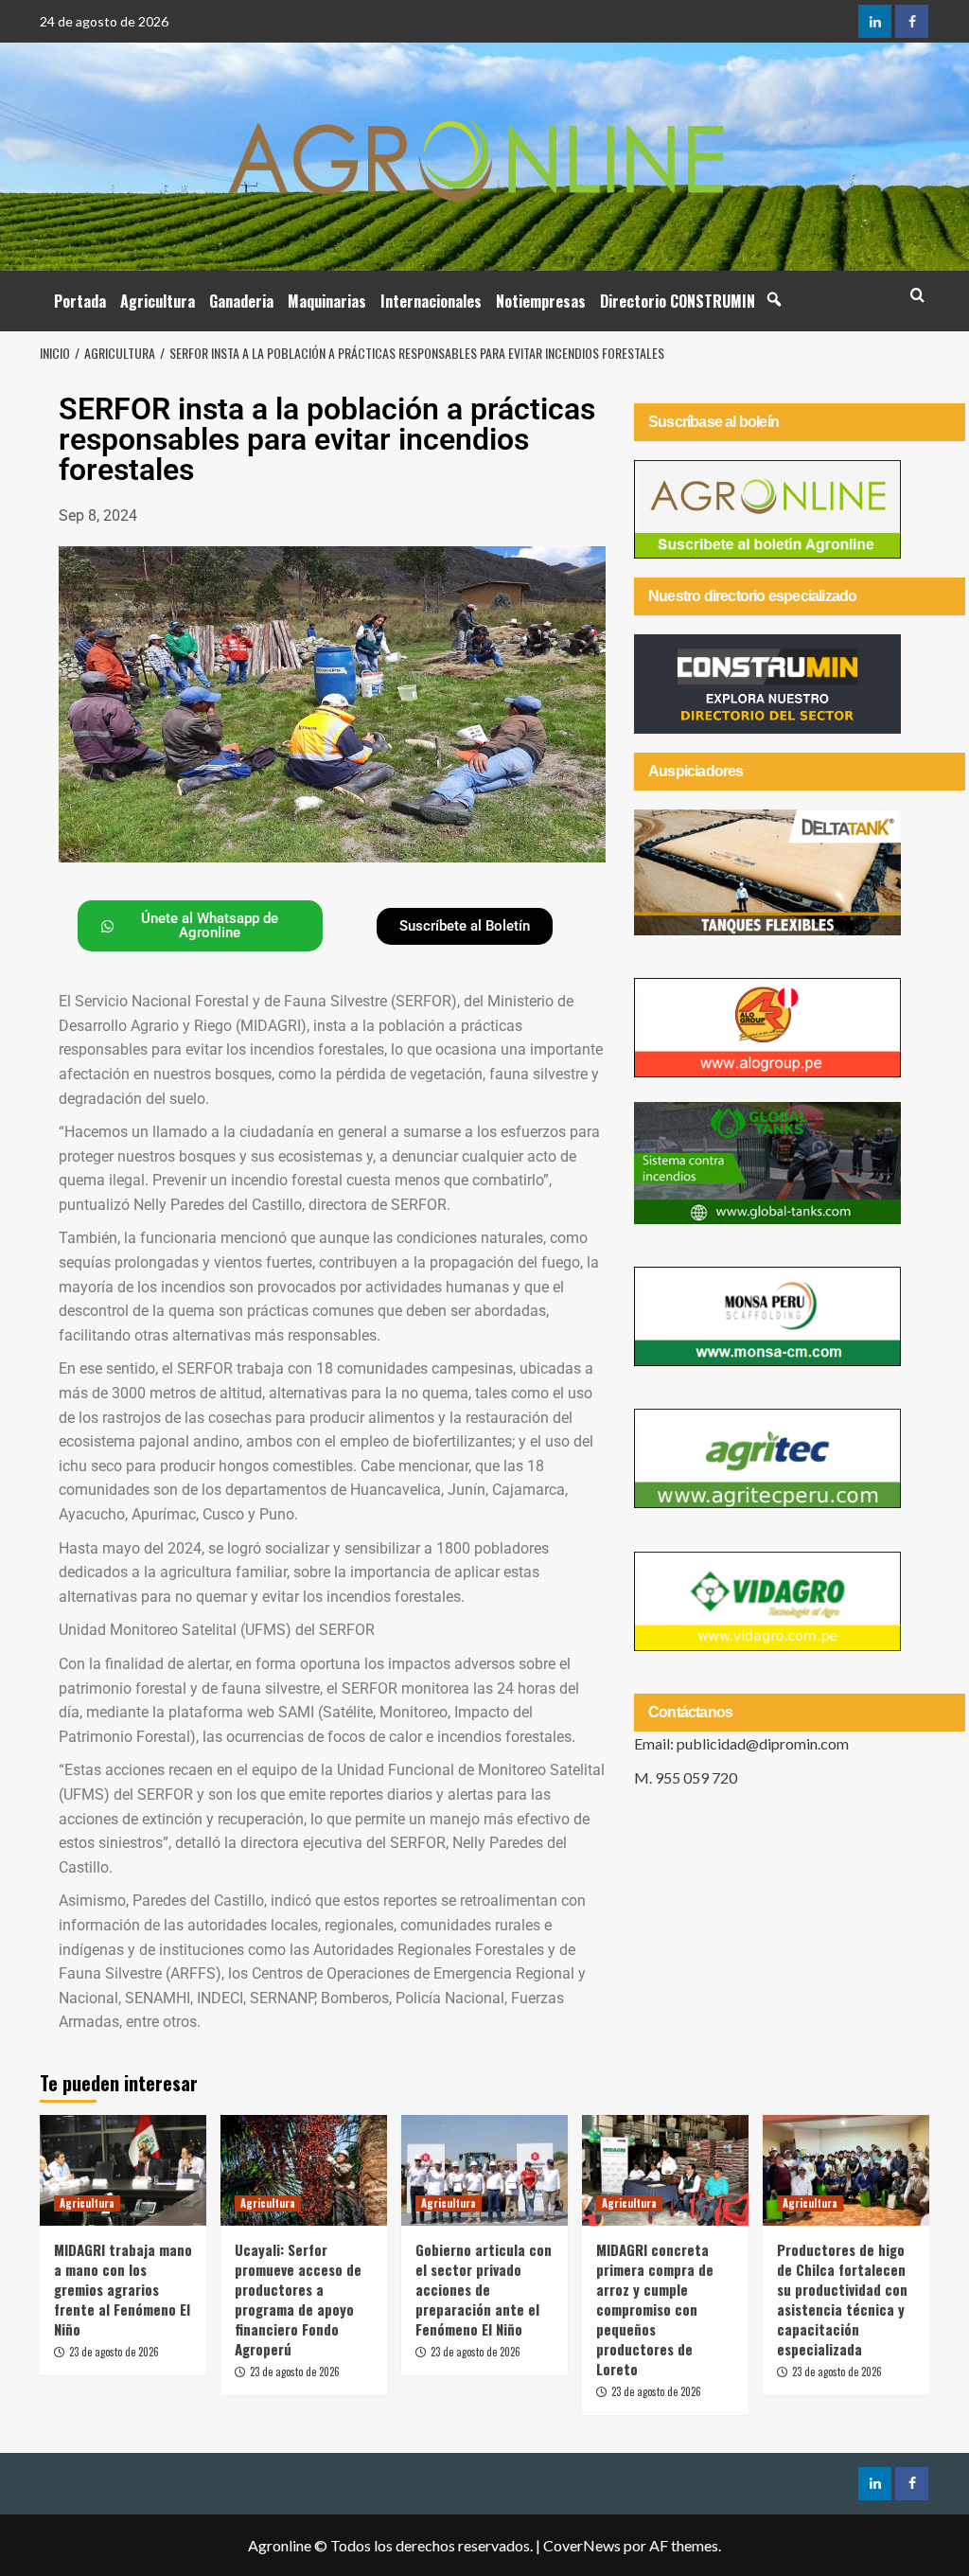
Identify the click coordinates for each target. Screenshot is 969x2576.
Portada (80, 301)
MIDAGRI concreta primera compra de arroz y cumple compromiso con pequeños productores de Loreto (655, 2309)
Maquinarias (327, 301)
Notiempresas (541, 301)
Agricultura (158, 301)
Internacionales (431, 301)
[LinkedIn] (875, 21)
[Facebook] (912, 21)
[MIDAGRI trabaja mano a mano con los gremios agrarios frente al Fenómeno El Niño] (123, 2170)
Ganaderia (241, 301)
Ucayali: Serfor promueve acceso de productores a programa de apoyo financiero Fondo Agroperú (298, 2299)
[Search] (917, 295)
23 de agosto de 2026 (114, 2352)
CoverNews (582, 2545)
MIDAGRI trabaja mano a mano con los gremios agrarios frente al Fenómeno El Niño (123, 2289)
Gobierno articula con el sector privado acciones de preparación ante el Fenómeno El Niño (484, 2289)
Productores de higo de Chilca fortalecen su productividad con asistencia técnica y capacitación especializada (842, 2299)
